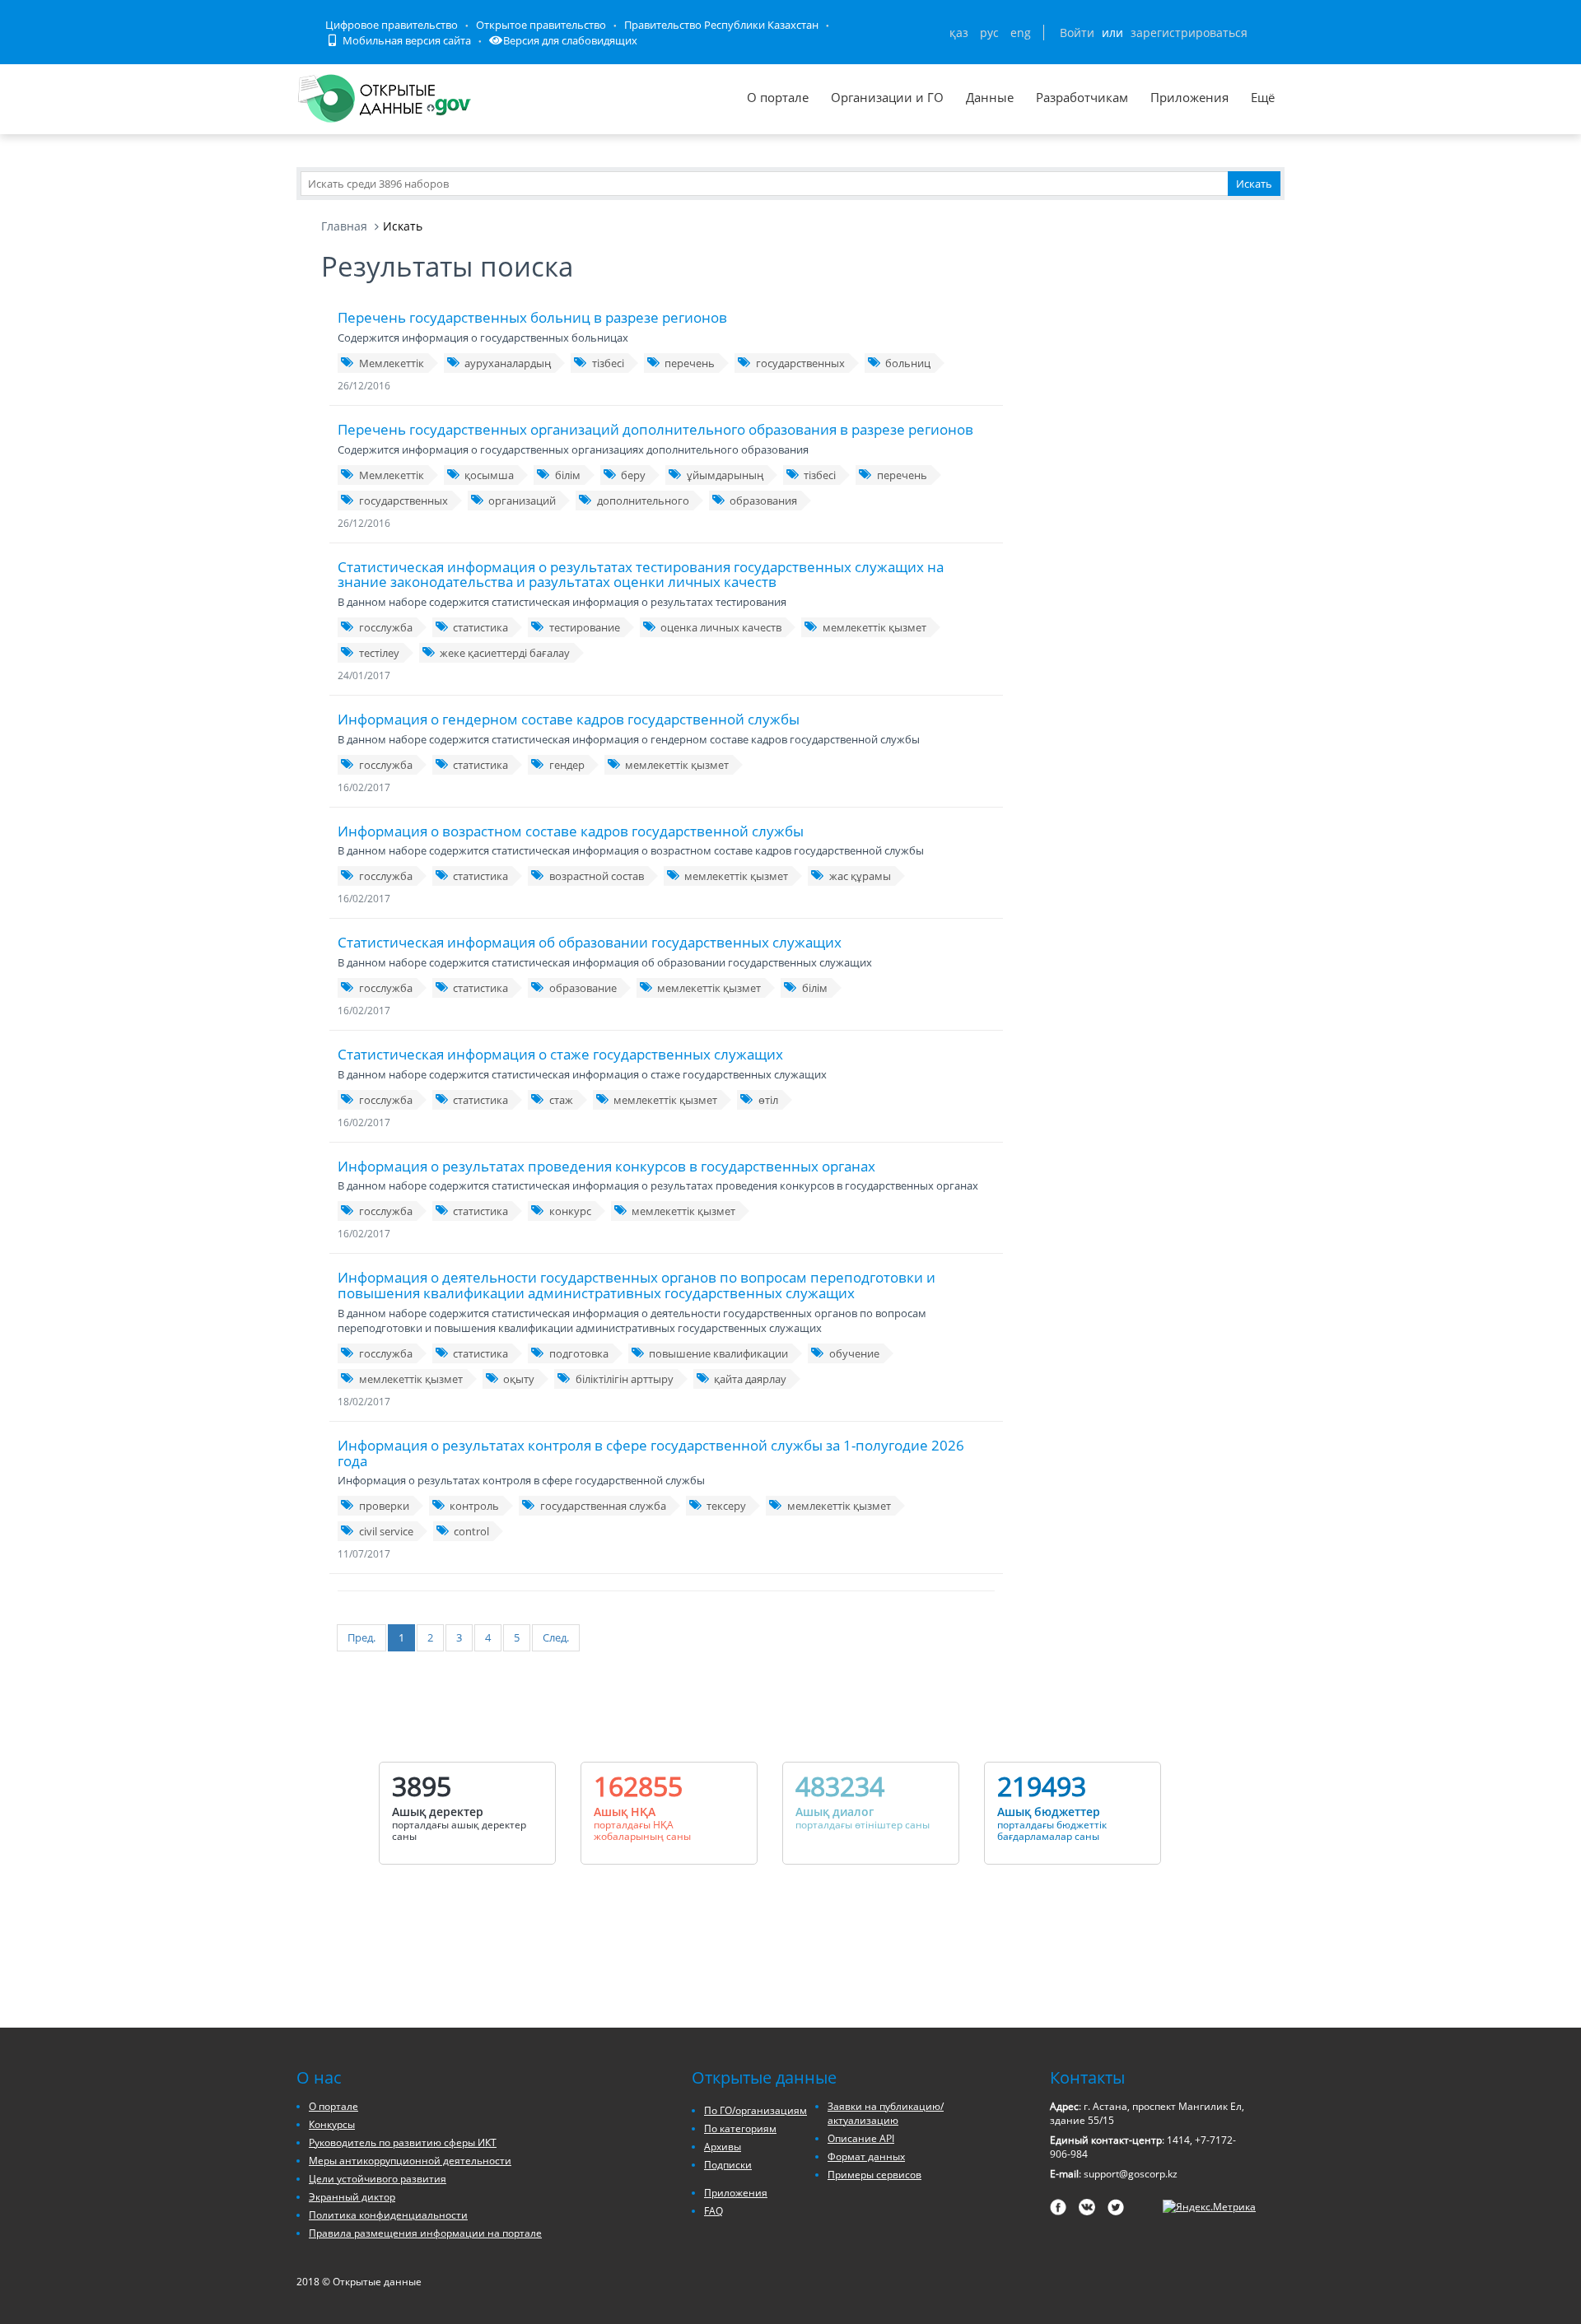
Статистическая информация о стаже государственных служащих (560, 1054)
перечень (690, 363)
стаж (561, 1100)
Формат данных (866, 2156)
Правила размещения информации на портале (425, 2233)
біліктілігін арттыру (625, 1379)
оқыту (519, 1379)
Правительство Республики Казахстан (721, 25)
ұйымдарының (725, 475)
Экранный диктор (352, 2197)
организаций (522, 501)
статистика (480, 627)
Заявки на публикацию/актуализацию (886, 2113)
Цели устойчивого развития (378, 2179)
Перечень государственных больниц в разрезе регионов (532, 317)
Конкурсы (332, 2124)
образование (583, 988)
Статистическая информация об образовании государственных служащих (590, 942)
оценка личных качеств (721, 627)
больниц (908, 363)
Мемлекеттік (392, 363)
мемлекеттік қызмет (874, 627)
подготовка (579, 1353)
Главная (344, 226)
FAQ (714, 2211)
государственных (800, 363)
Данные (990, 97)
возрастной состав (597, 876)
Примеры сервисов (874, 2175)
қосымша (489, 475)
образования (763, 501)
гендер (567, 765)
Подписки (728, 2165)
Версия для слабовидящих (570, 40)
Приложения (1189, 97)
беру (633, 475)
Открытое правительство (541, 25)
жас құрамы (860, 876)
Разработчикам (1082, 97)
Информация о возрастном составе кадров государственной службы (571, 831)
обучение (854, 1353)
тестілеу (379, 653)
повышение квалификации (718, 1353)
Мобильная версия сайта (406, 40)
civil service (386, 1531)
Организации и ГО (887, 97)
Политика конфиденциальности (388, 2215)
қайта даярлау (750, 1379)
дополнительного (643, 501)
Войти (1077, 33)
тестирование (585, 627)
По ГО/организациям (756, 2110)
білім (568, 475)
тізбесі (608, 363)
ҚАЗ (959, 33)
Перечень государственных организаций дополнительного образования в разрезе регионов (655, 429)
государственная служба (603, 1506)
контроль (474, 1506)
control (471, 1531)
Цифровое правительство (392, 25)
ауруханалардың (508, 363)
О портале (778, 97)
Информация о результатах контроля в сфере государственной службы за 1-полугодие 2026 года (651, 1453)
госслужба (386, 627)
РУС (989, 33)
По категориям (740, 2128)
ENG (1021, 33)
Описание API (861, 2138)
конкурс (570, 1211)
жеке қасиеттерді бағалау (505, 653)
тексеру (726, 1506)
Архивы (723, 2147)
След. (556, 1637)
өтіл (768, 1100)
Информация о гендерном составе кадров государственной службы (569, 719)
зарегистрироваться (1189, 33)
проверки (384, 1506)
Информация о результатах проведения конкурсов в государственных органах (606, 1166)
